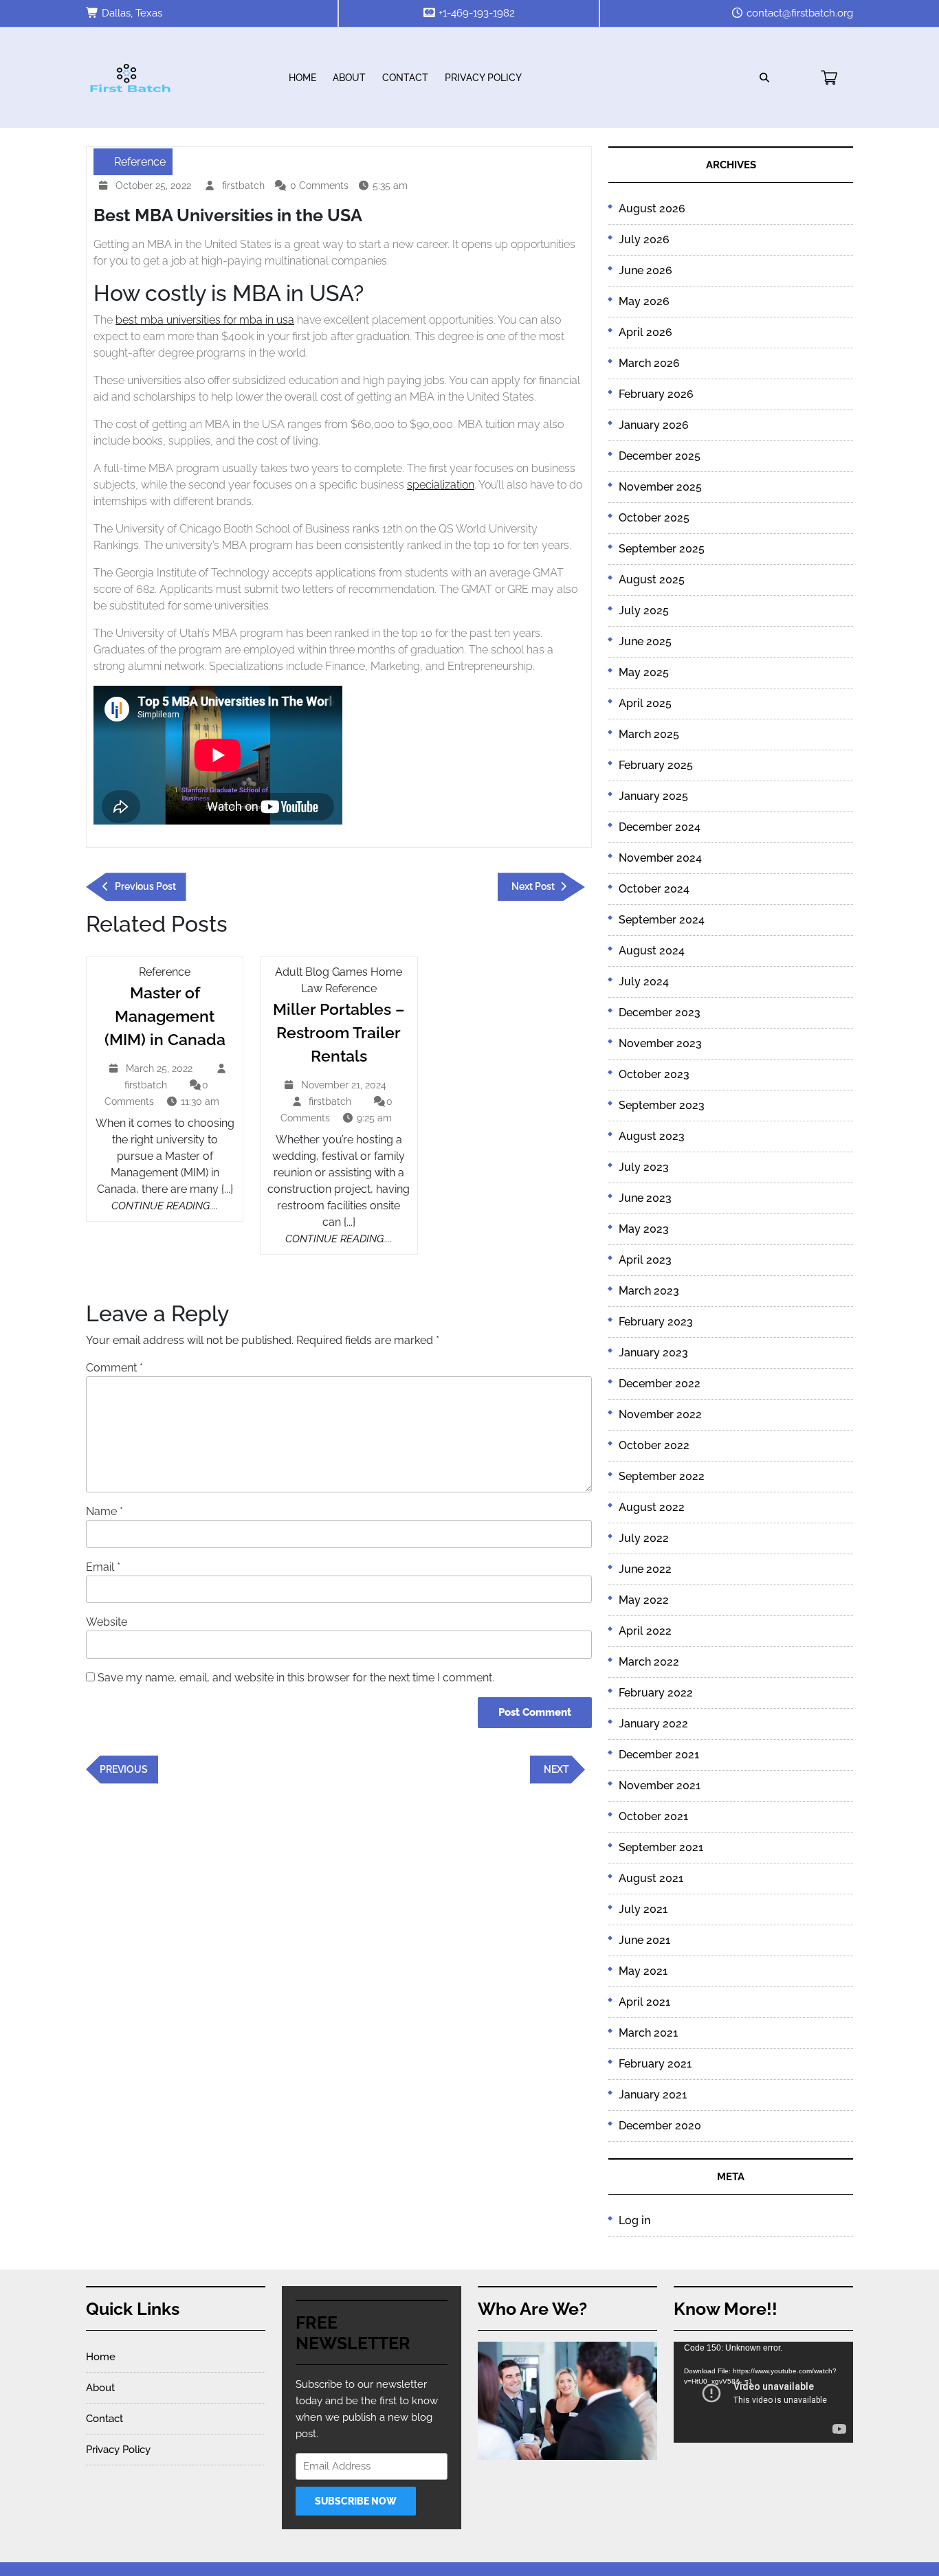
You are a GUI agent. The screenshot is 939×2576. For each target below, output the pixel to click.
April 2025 (645, 703)
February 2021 (655, 2064)
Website (107, 1622)
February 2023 (656, 1322)
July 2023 (644, 1167)
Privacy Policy (483, 78)
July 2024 (644, 982)
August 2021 (651, 1878)
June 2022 (645, 1569)
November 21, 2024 (345, 1087)
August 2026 (652, 209)
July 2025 (644, 611)
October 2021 (653, 1816)
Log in (634, 2220)
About (349, 78)
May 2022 (644, 1600)
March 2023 (649, 1291)
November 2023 (660, 1043)
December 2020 (660, 2126)
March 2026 (649, 363)
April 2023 (645, 1260)
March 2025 (649, 734)
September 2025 (662, 549)
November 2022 (660, 1414)
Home (302, 78)
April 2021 (644, 2002)
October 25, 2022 (155, 187)
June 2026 (645, 270)
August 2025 (652, 580)
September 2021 (661, 1847)
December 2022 (660, 1384)
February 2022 (656, 1693)
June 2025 (645, 641)
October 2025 (654, 518)
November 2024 (660, 858)
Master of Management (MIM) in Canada (165, 1016)
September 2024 (662, 920)
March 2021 (648, 2033)
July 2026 (644, 239)
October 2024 (654, 889)
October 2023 (654, 1074)
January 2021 (653, 2095)
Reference (140, 162)
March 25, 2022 (161, 1070)
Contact (405, 78)
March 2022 (649, 1662)
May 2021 (643, 1971)
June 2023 (645, 1198)
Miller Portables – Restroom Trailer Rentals (339, 1032)
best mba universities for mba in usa (205, 320)
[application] (763, 2392)
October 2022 (654, 1445)
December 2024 (660, 827)
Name (104, 1511)
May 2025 (644, 672)
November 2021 (660, 1785)
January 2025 (653, 796)
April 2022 (645, 1631)
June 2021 (644, 1940)
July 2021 (643, 1909)
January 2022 (653, 1724)
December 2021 (659, 1755)
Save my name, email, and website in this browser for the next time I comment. (296, 1678)
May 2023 (644, 1229)
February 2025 (656, 765)
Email (103, 1567)
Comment (114, 1368)
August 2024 (652, 951)
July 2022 (644, 1538)
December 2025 (660, 456)
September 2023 (662, 1105)
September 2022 (662, 1476)
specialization (441, 485)
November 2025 (660, 487)
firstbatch (245, 186)
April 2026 (645, 332)
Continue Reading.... (165, 1206)
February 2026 (656, 394)
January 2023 (653, 1353)
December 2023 (660, 1012)
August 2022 (652, 1507)
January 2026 (654, 425)
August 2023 (652, 1136)
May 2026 (644, 301)
